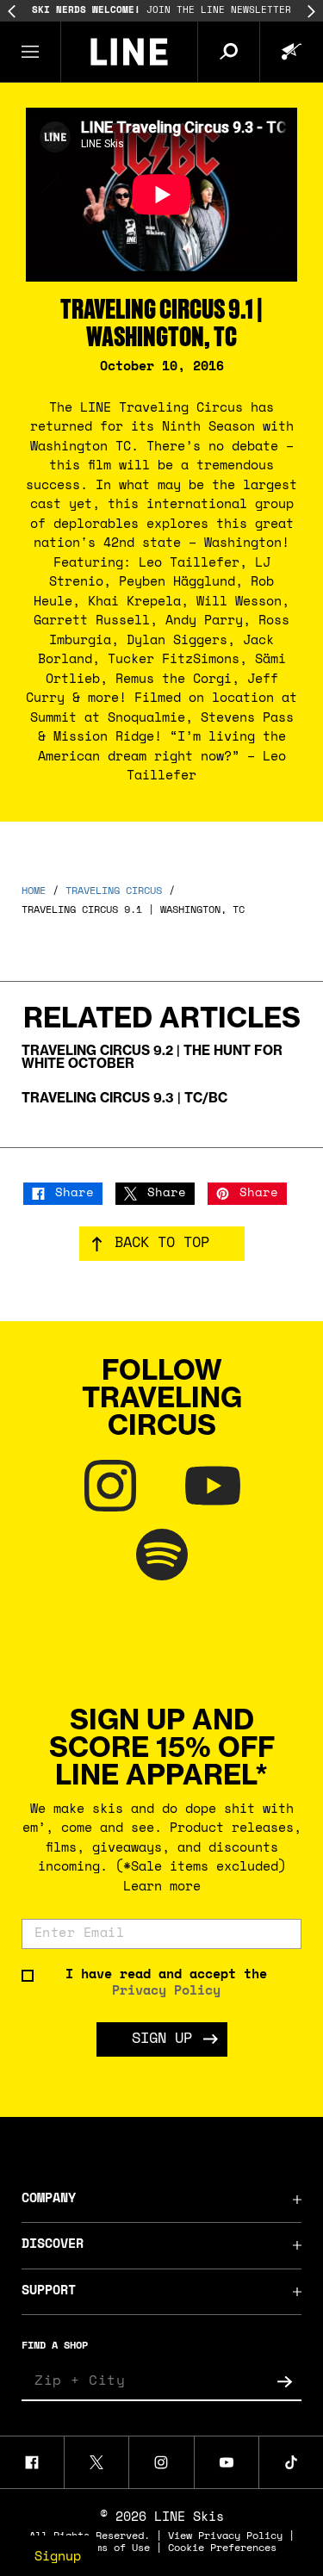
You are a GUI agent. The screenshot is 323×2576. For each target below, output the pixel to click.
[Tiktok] (291, 2462)
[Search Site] (228, 52)
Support (49, 2291)
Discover (53, 2245)
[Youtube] (227, 2462)
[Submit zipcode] (284, 2382)
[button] (31, 52)
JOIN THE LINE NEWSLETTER (161, 11)
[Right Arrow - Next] (311, 12)
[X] (96, 2462)
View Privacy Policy (225, 2536)
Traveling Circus (114, 891)
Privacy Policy (166, 1992)
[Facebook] (32, 2462)
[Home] (129, 52)
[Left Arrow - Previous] (12, 12)
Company (49, 2199)
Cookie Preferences (222, 2548)
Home (34, 891)
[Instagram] (161, 2462)
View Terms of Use (99, 2548)
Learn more (162, 1887)
